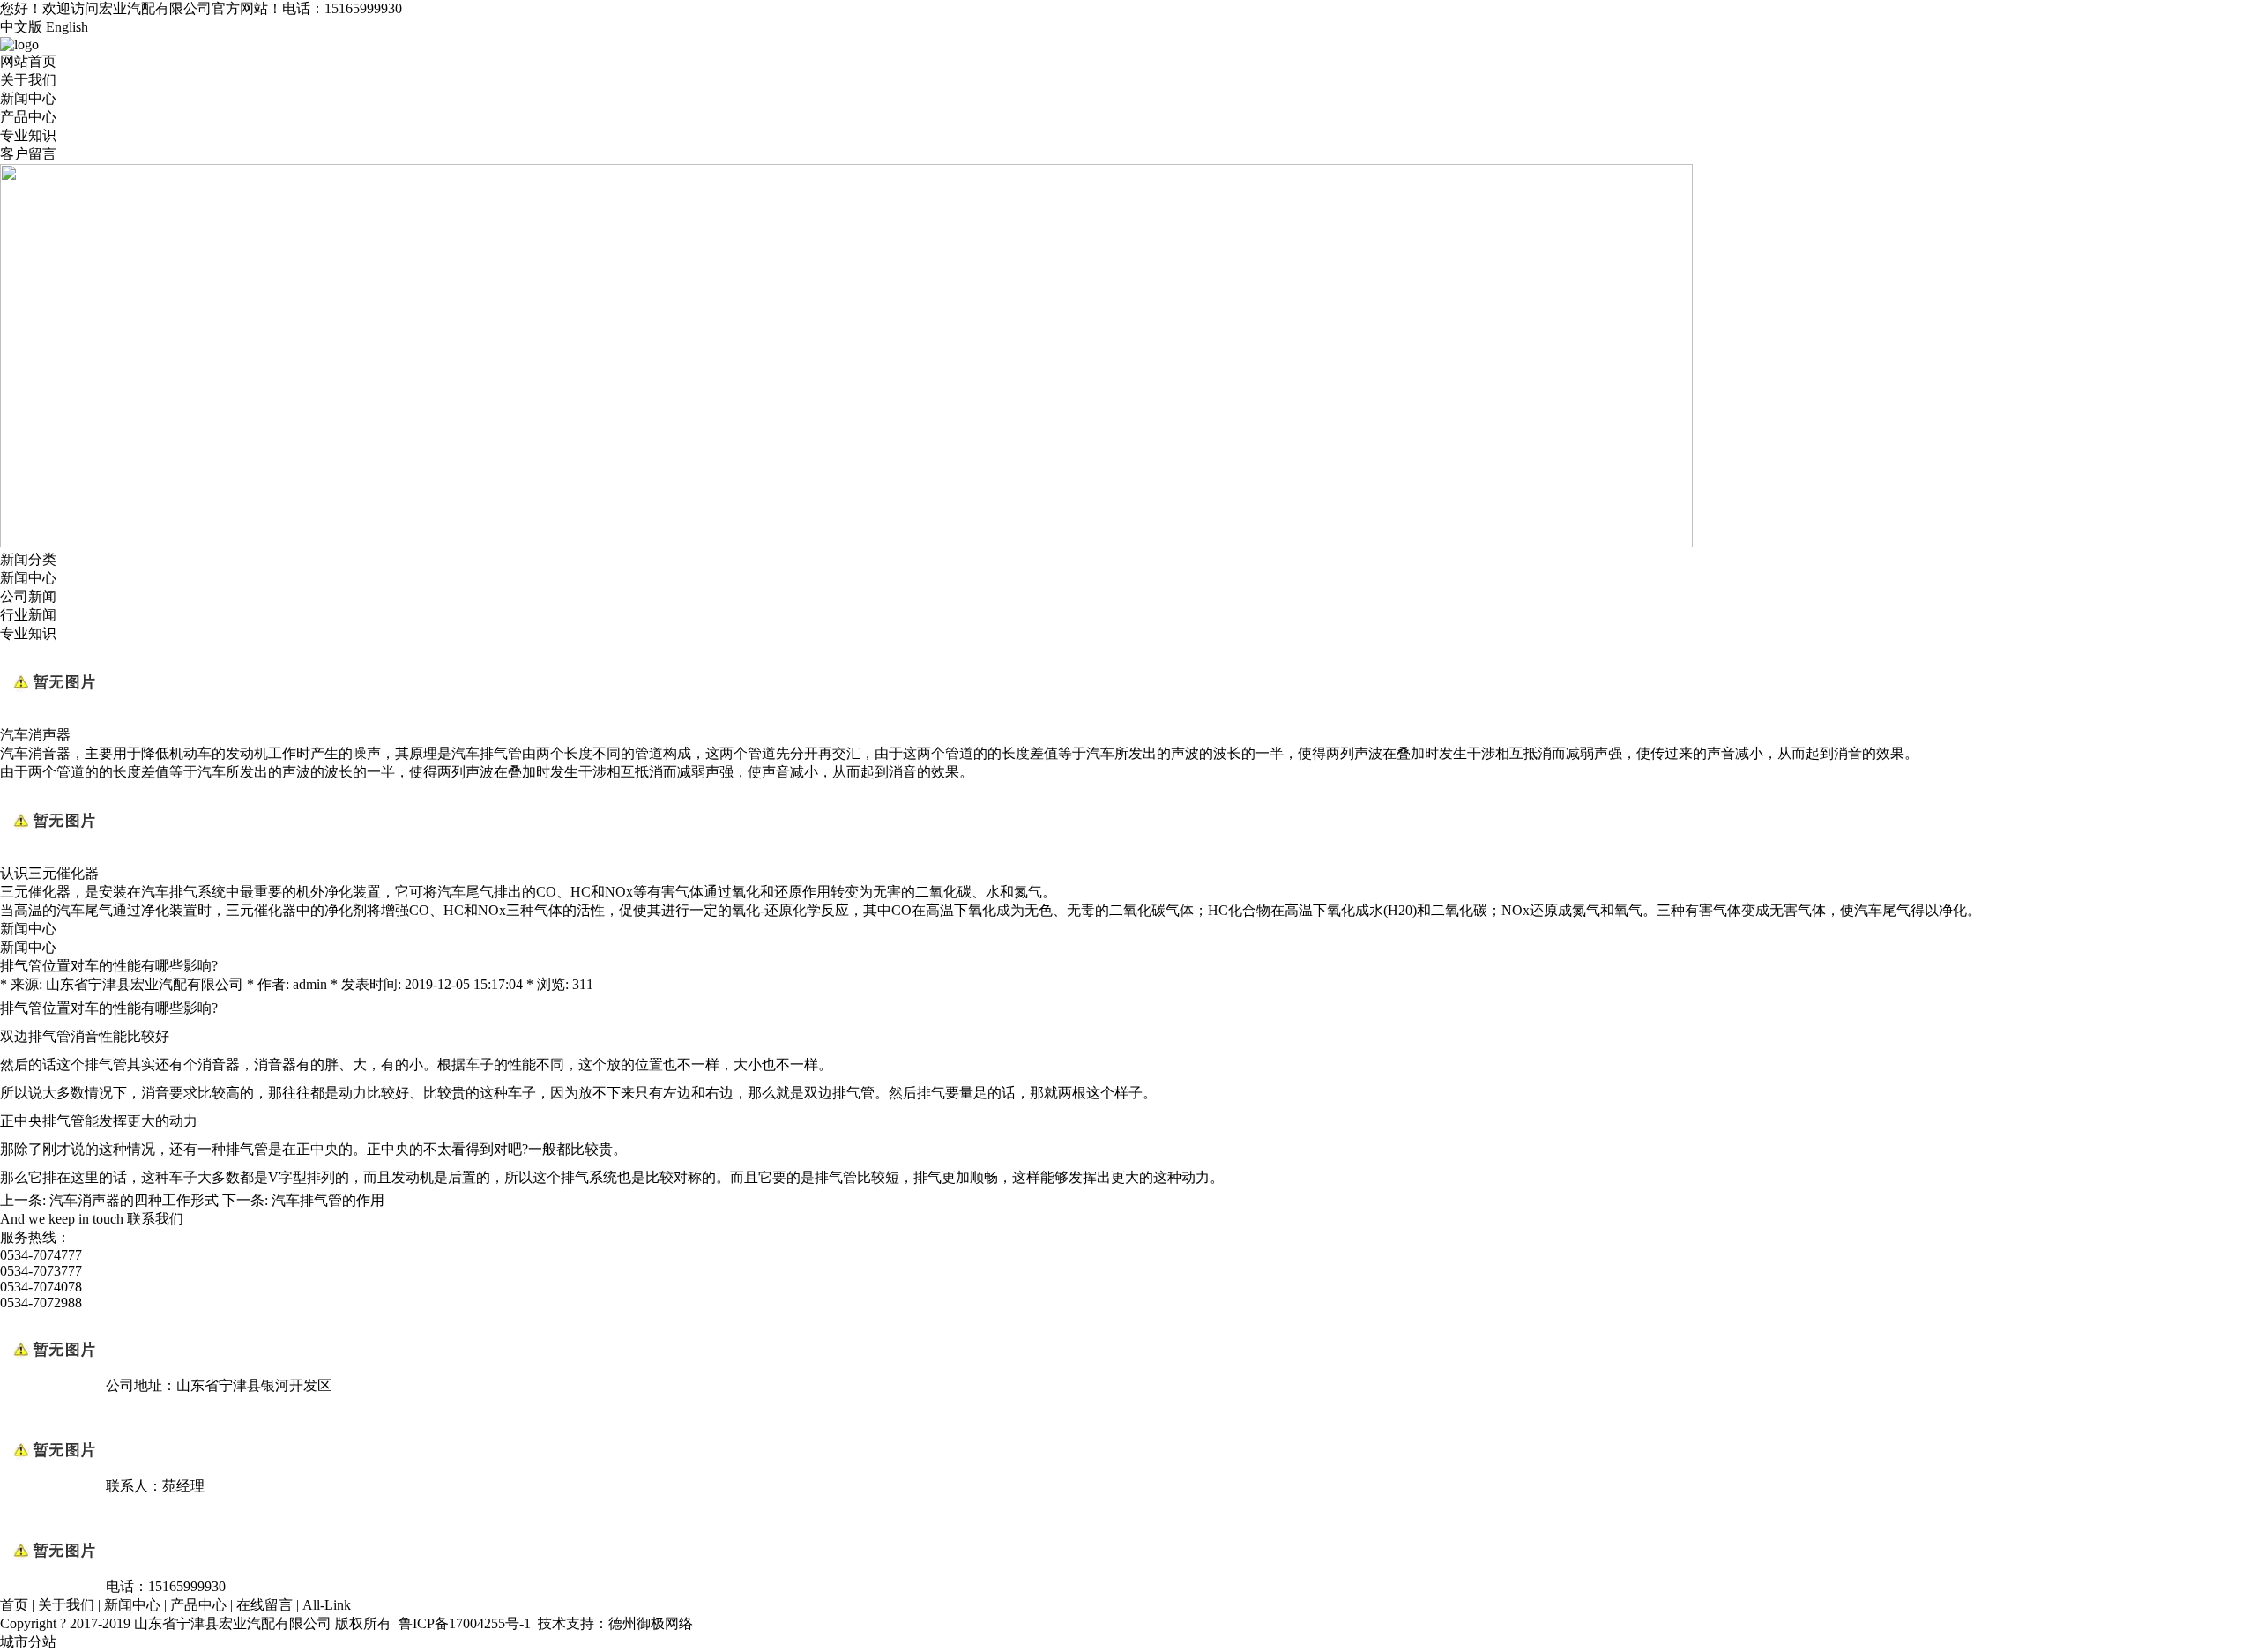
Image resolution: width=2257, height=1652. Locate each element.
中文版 (21, 27)
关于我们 (28, 80)
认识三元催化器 (49, 873)
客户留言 (28, 154)
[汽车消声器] (53, 718)
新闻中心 (28, 98)
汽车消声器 (35, 735)
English (67, 27)
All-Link (327, 1605)
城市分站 (28, 1642)
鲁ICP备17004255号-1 (465, 1623)
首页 (14, 1605)
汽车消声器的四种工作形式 (134, 1200)
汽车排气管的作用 (328, 1200)
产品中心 (28, 117)
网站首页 (28, 61)
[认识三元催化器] (53, 856)
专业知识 (28, 135)
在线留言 (264, 1605)
